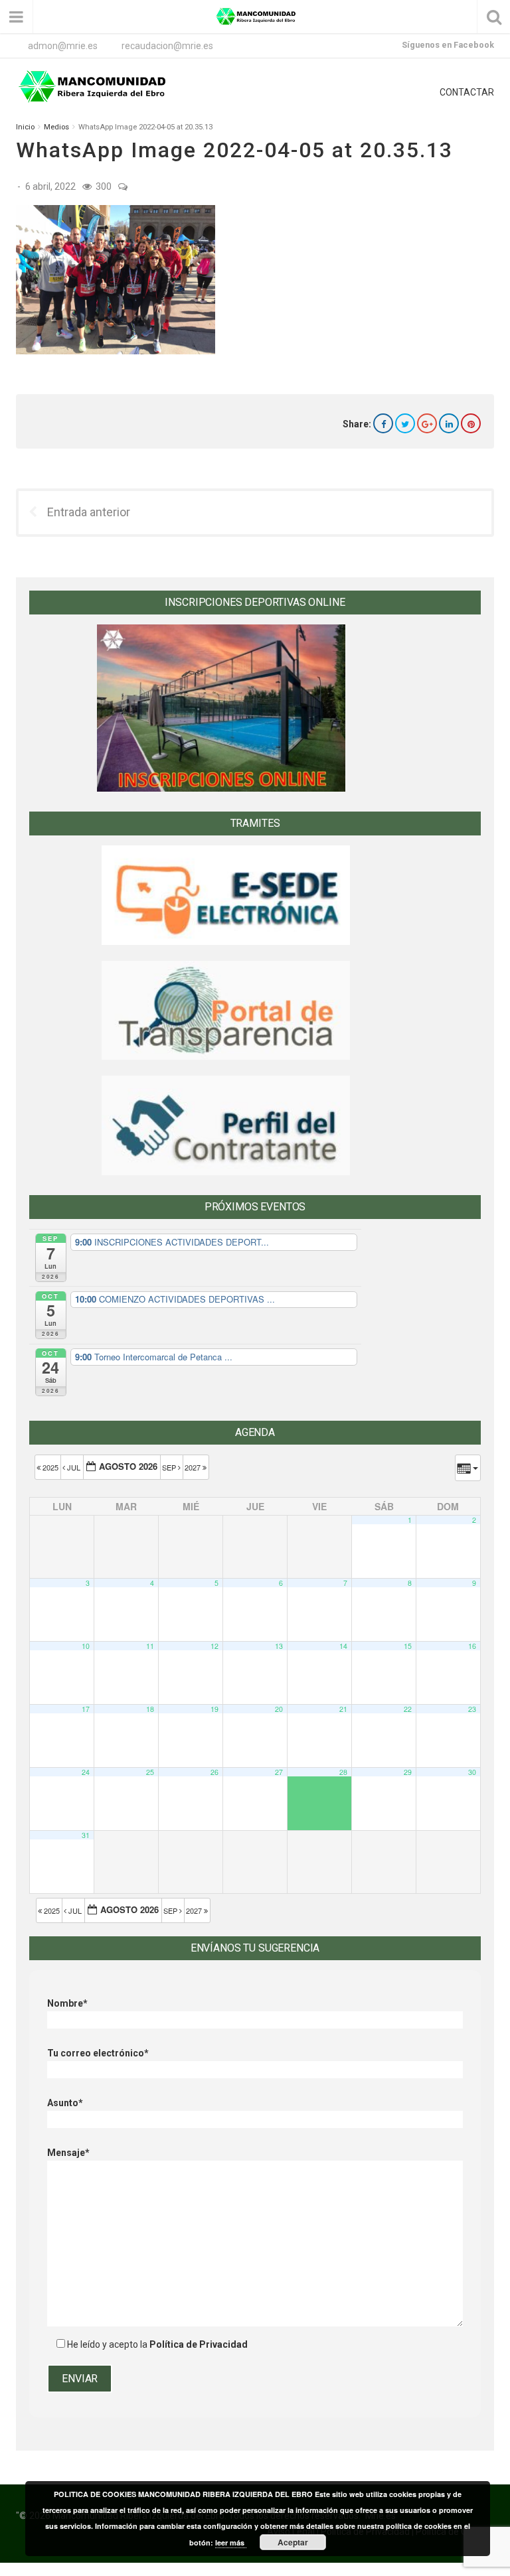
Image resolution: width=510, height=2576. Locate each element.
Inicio (25, 127)
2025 (50, 1467)
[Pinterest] (471, 423)
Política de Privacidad (199, 2344)
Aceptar (293, 2542)
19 (214, 1709)
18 (150, 1709)
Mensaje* (68, 2153)
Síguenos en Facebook (448, 45)
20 (279, 1709)
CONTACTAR (467, 92)
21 (343, 1709)
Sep (170, 1467)
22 (408, 1709)
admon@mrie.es (63, 46)
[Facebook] (383, 423)
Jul (74, 1467)
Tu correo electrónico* (98, 2053)
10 (86, 1646)
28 (343, 1772)
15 (408, 1646)
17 (86, 1709)
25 (150, 1772)
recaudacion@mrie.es (167, 46)
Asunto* (65, 2103)
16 (472, 1646)
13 (279, 1646)
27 (279, 1772)
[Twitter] (405, 423)
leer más (231, 2542)
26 (214, 1772)
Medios (56, 127)
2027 (194, 1467)
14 (343, 1646)
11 (150, 1646)
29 (408, 1772)
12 (214, 1646)
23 (472, 1709)
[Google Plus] (427, 423)
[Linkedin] (449, 423)
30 (472, 1772)
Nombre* (67, 2003)
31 (86, 1835)
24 (86, 1772)
